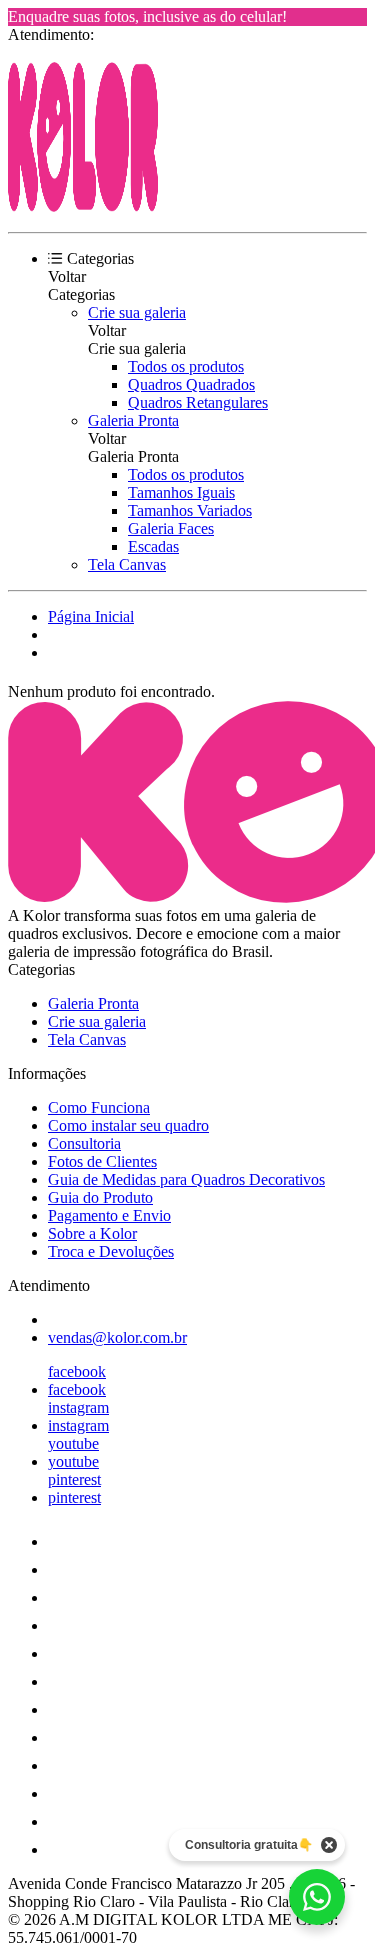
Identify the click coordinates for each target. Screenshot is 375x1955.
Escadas (153, 546)
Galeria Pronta (133, 420)
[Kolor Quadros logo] (83, 206)
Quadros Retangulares (198, 402)
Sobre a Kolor (92, 1233)
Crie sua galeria (137, 312)
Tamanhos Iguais (181, 492)
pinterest (74, 1479)
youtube (73, 1443)
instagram (78, 1407)
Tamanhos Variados (190, 510)
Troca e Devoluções (111, 1251)
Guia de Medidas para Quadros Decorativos (186, 1179)
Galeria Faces (171, 528)
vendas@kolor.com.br (117, 1337)
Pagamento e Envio (109, 1215)
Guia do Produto (100, 1197)
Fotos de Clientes (102, 1161)
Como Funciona (99, 1107)
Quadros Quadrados (191, 384)
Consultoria (84, 1143)
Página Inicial (91, 616)
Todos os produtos (186, 366)
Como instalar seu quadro (128, 1125)
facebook (77, 1371)
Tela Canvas (127, 564)
